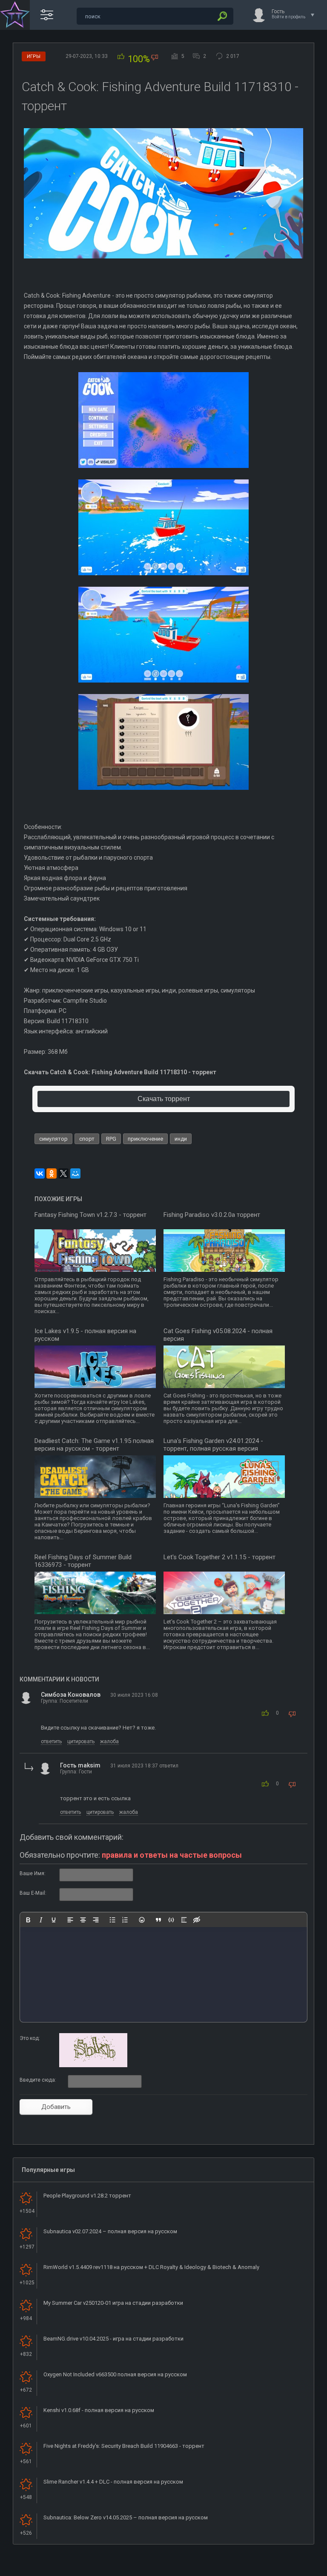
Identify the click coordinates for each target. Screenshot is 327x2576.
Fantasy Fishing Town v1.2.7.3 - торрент (90, 1215)
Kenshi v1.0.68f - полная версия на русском (99, 2410)
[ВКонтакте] (40, 1173)
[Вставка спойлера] (184, 1920)
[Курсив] (41, 1920)
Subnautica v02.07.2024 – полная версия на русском (110, 2231)
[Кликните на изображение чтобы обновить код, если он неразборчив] (93, 2065)
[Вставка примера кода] (171, 1920)
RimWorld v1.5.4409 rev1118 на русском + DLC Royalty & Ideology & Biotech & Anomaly (151, 2267)
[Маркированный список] (112, 1920)
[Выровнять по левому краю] (70, 1920)
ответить (51, 1741)
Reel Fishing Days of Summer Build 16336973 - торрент (83, 1561)
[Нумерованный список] (125, 1920)
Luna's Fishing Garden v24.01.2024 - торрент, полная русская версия (213, 1445)
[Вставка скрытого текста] (197, 1920)
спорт (87, 1139)
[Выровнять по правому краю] (96, 1920)
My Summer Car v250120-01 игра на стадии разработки (113, 2303)
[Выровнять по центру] (83, 1920)
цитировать (81, 1741)
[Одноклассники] (52, 1173)
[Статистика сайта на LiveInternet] (286, 2569)
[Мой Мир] (75, 1173)
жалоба (109, 1741)
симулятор (53, 1139)
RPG (111, 1139)
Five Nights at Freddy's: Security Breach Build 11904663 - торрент (124, 2446)
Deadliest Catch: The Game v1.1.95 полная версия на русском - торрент (94, 1445)
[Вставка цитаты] (158, 1920)
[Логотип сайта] (15, 15)
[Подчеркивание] (54, 1920)
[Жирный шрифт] (28, 1920)
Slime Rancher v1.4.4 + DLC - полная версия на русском (113, 2482)
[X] (63, 1173)
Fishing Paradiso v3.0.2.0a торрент (212, 1215)
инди (181, 1139)
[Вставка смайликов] (142, 1920)
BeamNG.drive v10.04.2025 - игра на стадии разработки (113, 2339)
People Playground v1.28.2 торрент (87, 2196)
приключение (145, 1139)
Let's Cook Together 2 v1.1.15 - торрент (219, 1557)
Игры (34, 56)
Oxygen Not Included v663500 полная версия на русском (115, 2374)
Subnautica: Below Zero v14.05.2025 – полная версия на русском (126, 2517)
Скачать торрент (164, 1099)
